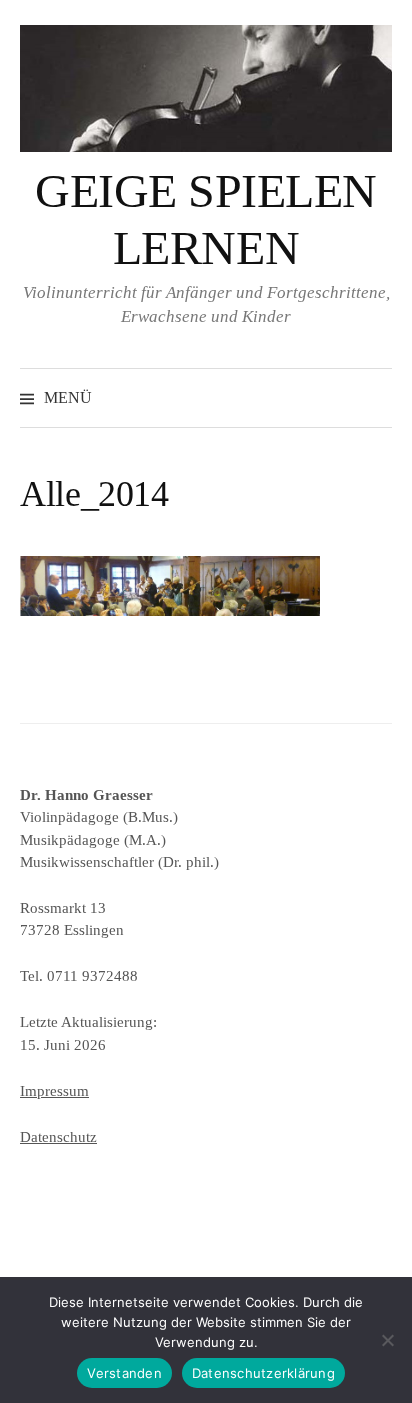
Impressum (54, 1091)
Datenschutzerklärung (263, 1373)
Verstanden (124, 1373)
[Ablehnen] (387, 1340)
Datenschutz (58, 1137)
